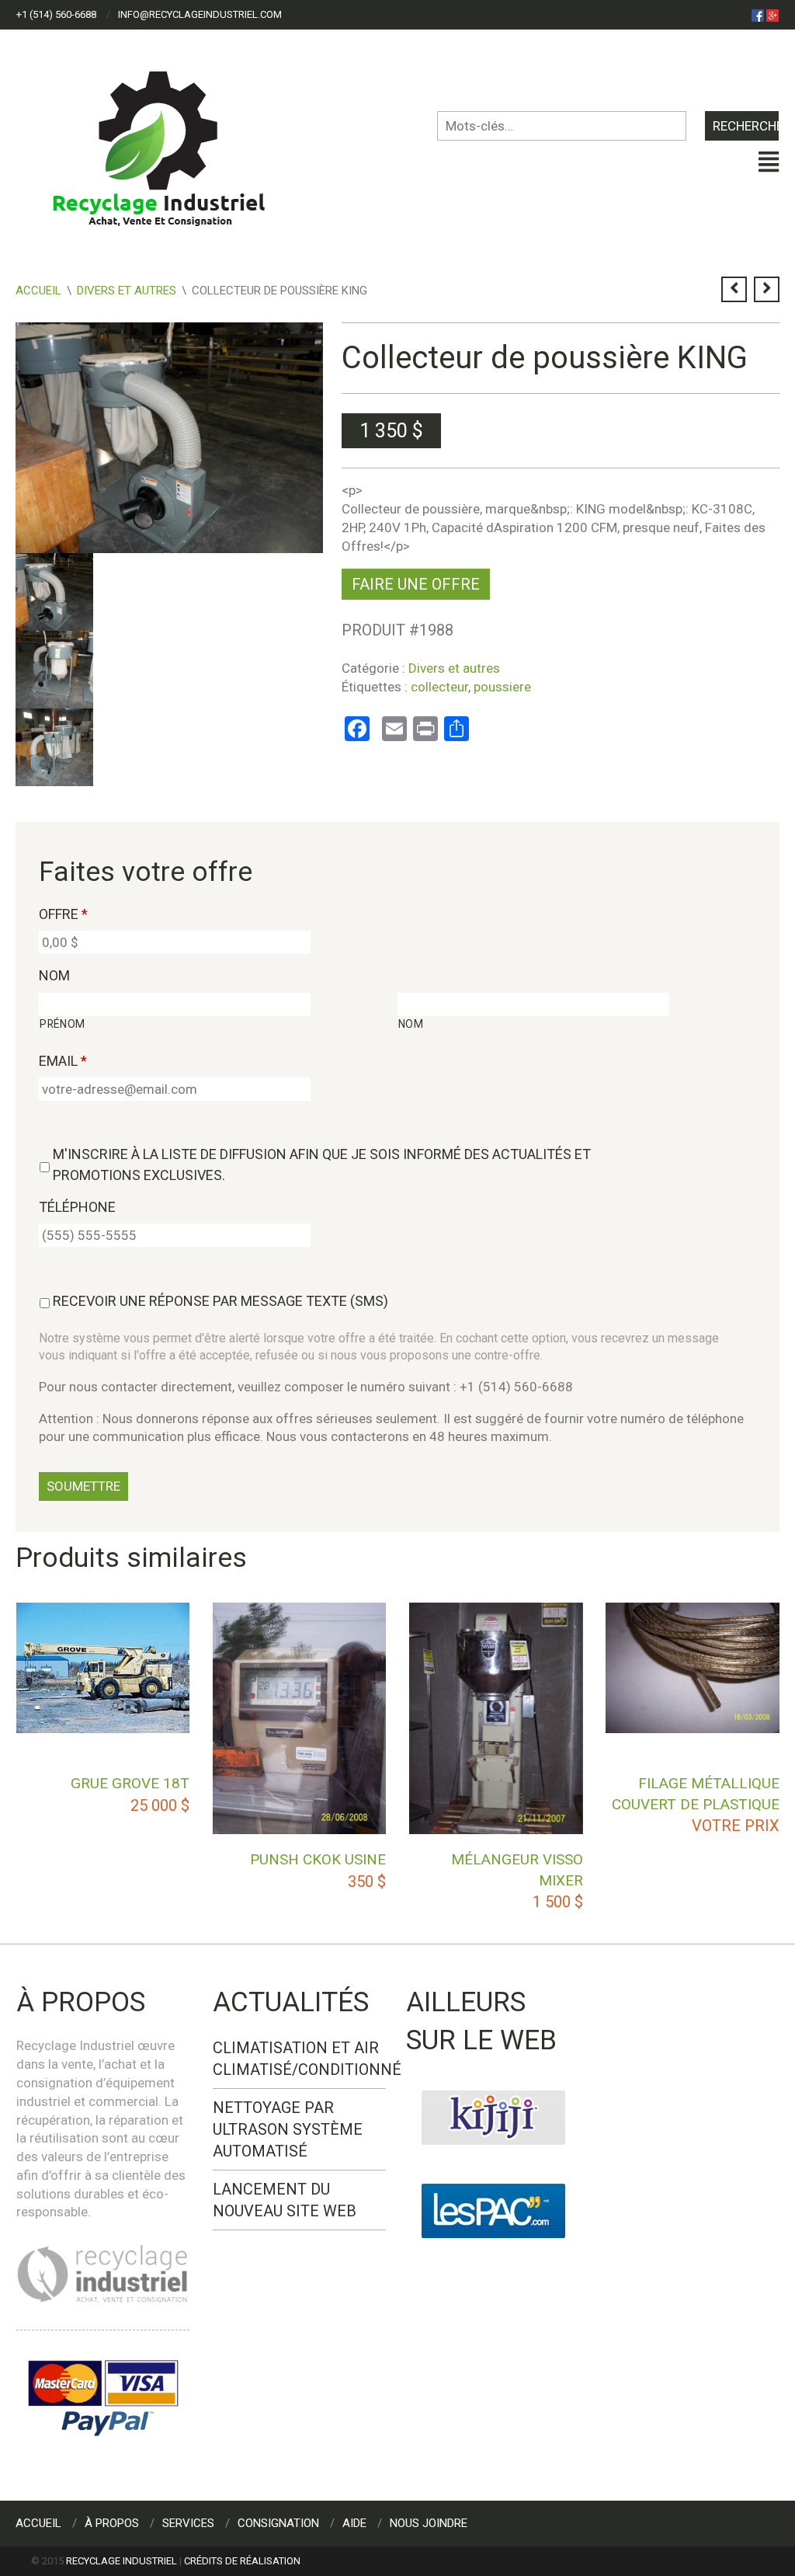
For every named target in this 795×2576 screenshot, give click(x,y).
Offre (63, 914)
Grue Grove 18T (130, 1783)
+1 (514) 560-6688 (56, 14)
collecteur (439, 687)
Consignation (278, 2523)
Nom (54, 975)
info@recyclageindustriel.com (200, 14)
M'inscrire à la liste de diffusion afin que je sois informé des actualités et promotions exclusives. (322, 1164)
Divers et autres (127, 291)
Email (63, 1061)
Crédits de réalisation (242, 2561)
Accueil (38, 291)
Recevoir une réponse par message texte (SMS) (220, 1301)
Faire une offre (416, 584)
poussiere (502, 687)
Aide (354, 2523)
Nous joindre (429, 2523)
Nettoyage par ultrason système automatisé (288, 2129)
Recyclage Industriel (122, 2561)
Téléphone (77, 1207)
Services (188, 2523)
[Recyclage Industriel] (172, 141)
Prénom (62, 1024)
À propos (112, 2523)
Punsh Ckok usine (318, 1859)
